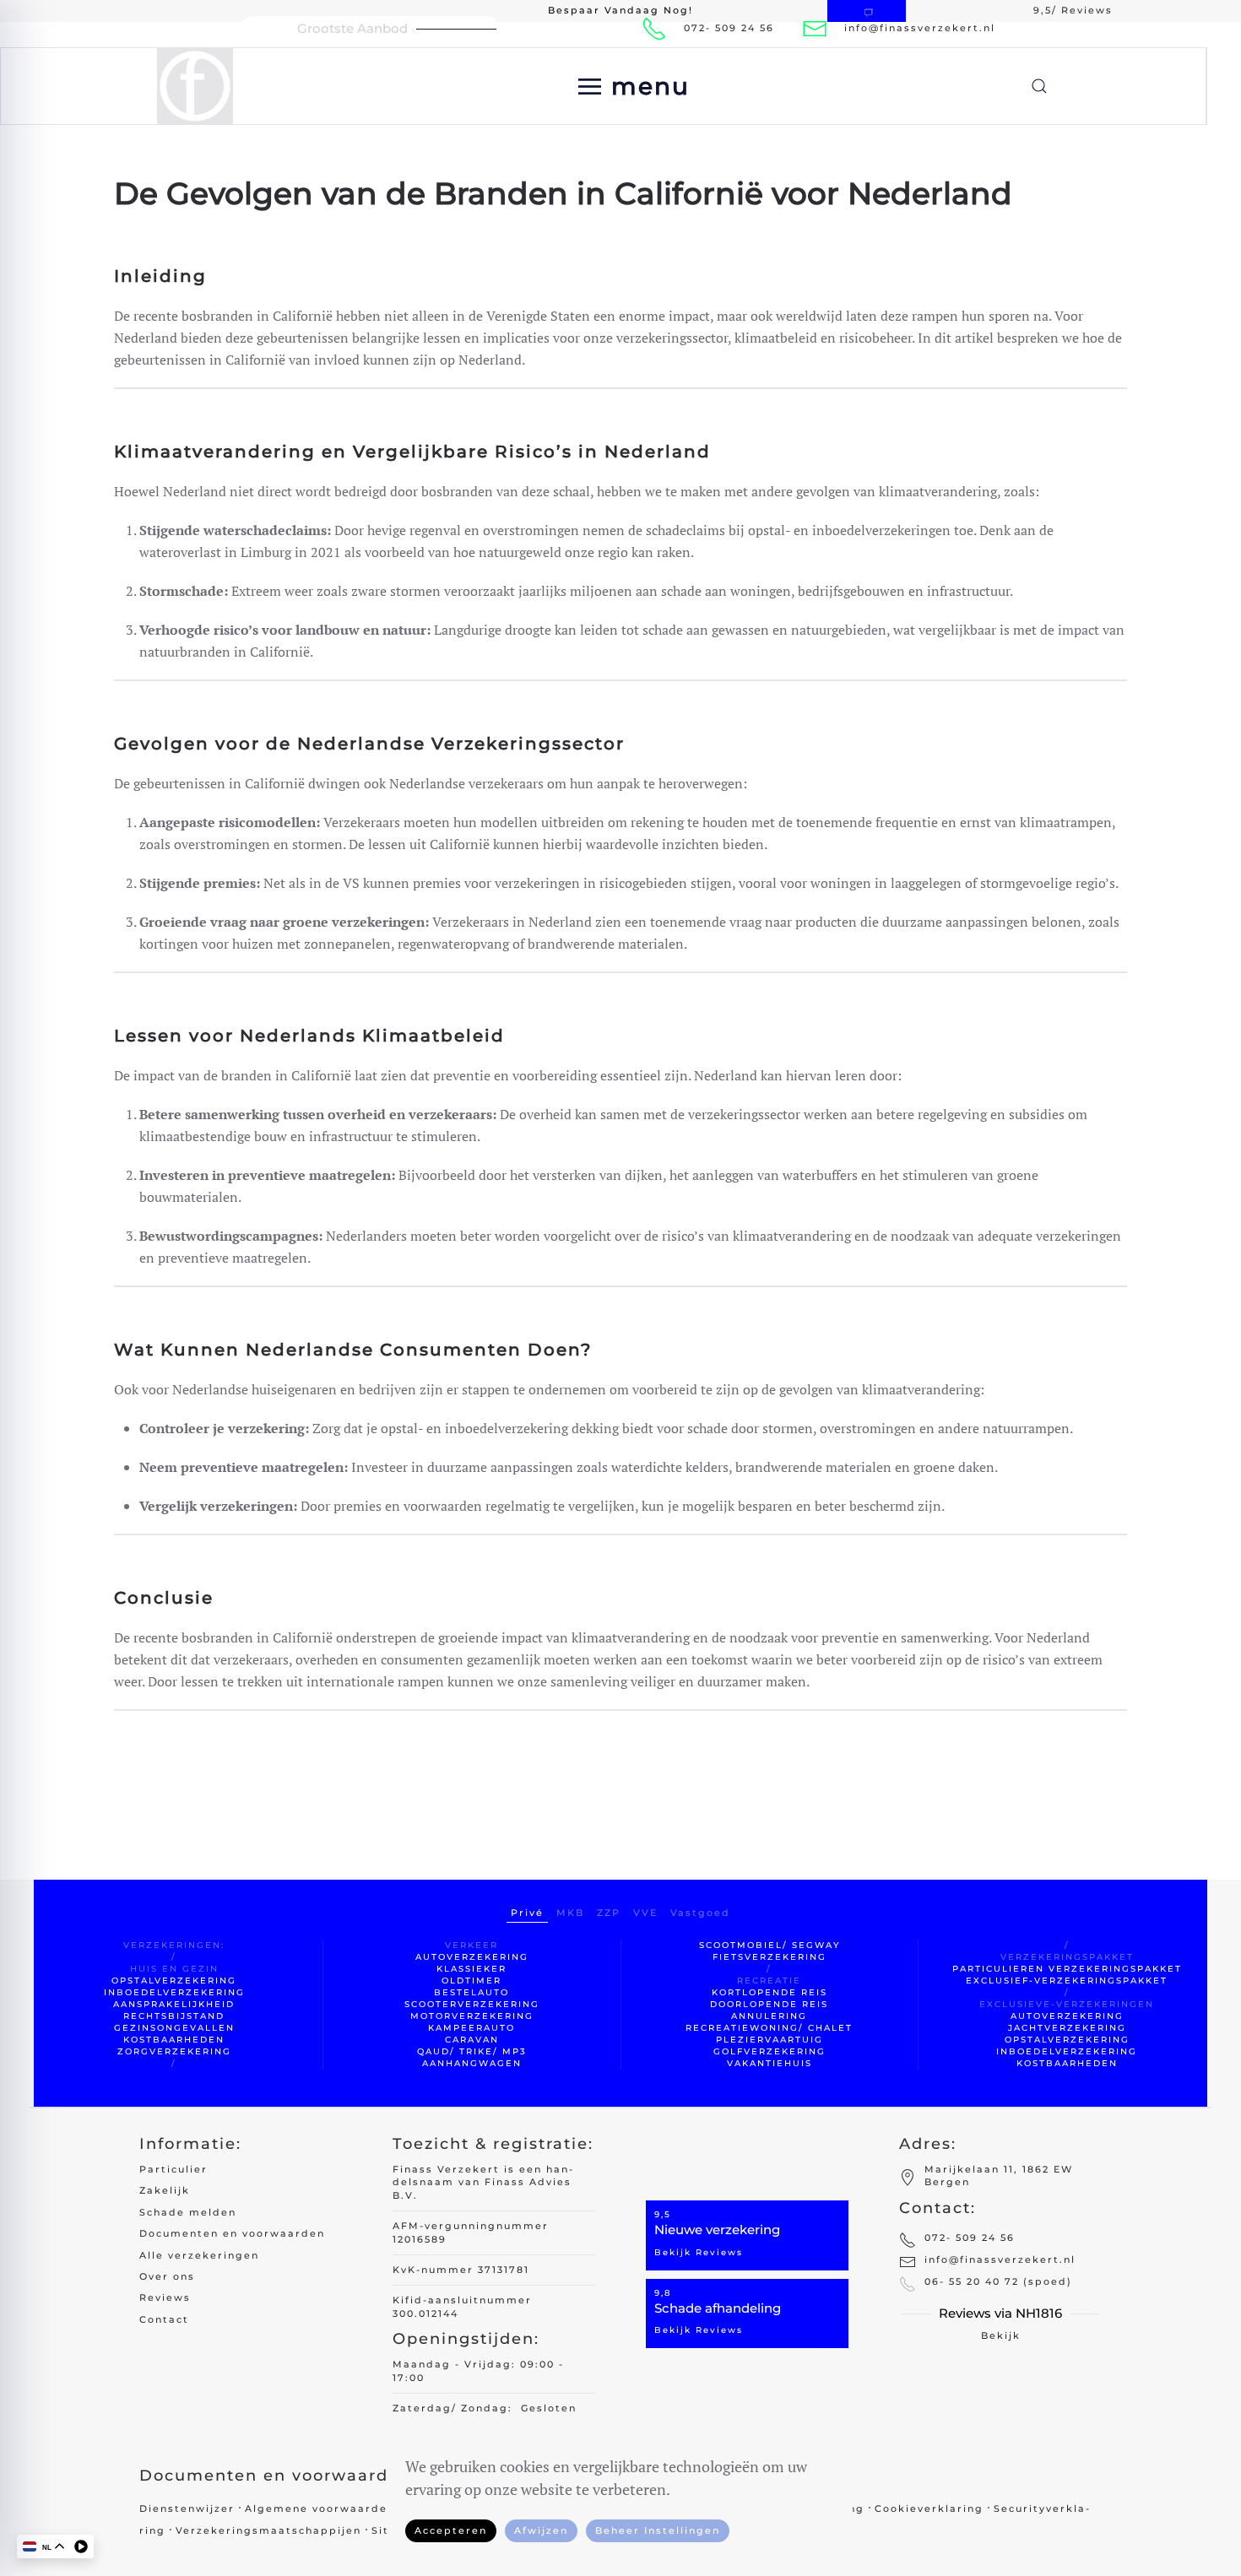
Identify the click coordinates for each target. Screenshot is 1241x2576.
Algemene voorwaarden (320, 2508)
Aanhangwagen (472, 2063)
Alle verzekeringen (199, 2255)
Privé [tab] (527, 1913)
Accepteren (451, 2530)
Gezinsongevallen (174, 2028)
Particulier (173, 2169)
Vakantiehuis (770, 2063)
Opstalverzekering (174, 1981)
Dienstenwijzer (187, 2508)
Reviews (165, 2297)
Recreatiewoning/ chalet (769, 2028)
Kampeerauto (471, 2028)
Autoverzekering (472, 1957)
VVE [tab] (645, 1913)
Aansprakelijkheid (174, 2004)
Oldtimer (471, 1981)
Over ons (167, 2276)
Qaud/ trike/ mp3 (472, 2051)
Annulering (769, 2016)
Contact (164, 2319)
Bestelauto (471, 1992)
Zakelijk (165, 2190)
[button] (634, 86)
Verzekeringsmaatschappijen (268, 2530)
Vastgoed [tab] (700, 1913)
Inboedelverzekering (174, 1992)
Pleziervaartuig (770, 2040)
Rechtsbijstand (174, 2016)
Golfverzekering (770, 2051)
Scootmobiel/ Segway (770, 1945)
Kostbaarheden (174, 2040)
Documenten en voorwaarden (232, 2233)
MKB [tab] (570, 1913)
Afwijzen (541, 2530)
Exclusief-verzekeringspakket (1067, 1981)
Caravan (472, 2040)
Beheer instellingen (658, 2530)
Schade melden (188, 2212)
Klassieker (471, 1969)
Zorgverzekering (174, 2051)
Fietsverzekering (770, 1957)
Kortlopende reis (770, 1992)
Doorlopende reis (769, 2004)
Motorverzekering (472, 2016)
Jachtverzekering (1067, 2028)
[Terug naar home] (198, 86)
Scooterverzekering (472, 2004)
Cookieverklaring (929, 2508)
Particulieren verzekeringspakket (1067, 1969)
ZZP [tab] (609, 1913)
